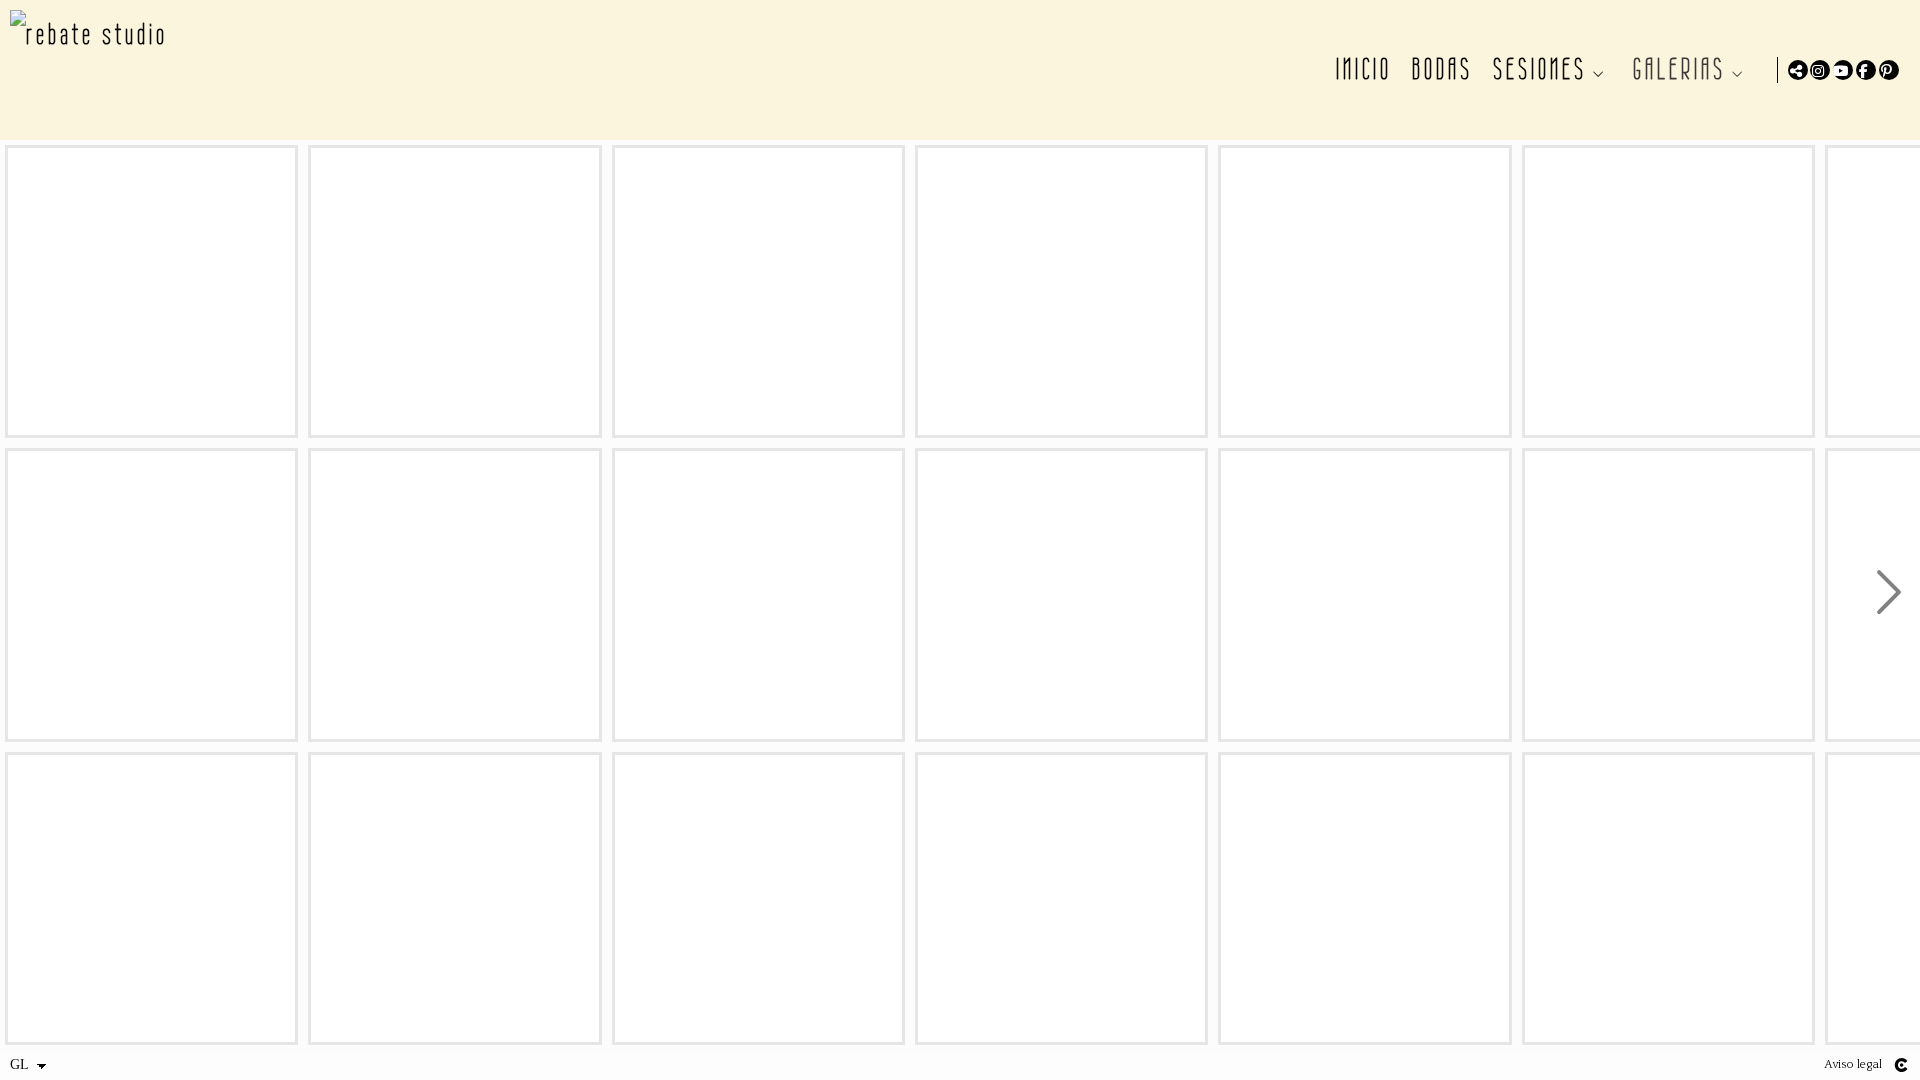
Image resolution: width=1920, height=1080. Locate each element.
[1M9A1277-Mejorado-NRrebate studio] (454, 594)
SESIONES (1540, 69)
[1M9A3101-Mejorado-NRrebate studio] (1364, 594)
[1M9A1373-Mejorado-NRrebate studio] (758, 594)
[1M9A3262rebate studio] (1668, 898)
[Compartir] (1798, 70)
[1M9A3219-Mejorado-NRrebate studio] (1668, 594)
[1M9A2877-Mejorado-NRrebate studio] (1061, 898)
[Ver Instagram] (1820, 70)
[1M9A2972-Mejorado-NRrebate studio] (1364, 291)
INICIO (1364, 69)
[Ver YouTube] (1843, 70)
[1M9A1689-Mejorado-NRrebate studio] (1061, 291)
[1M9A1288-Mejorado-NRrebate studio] (454, 898)
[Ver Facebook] (1866, 70)
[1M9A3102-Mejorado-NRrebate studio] (1364, 898)
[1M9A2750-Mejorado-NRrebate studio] (1061, 594)
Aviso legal (1853, 1064)
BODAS (1442, 69)
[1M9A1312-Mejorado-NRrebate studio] (758, 291)
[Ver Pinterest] (1889, 70)
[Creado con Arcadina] (1901, 1065)
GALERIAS (1679, 69)
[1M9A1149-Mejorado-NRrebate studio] (454, 291)
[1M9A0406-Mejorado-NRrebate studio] (151, 594)
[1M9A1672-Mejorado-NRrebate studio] (758, 898)
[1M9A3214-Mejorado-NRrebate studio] (1668, 291)
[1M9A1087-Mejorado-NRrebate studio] (151, 898)
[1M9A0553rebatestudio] (151, 291)
